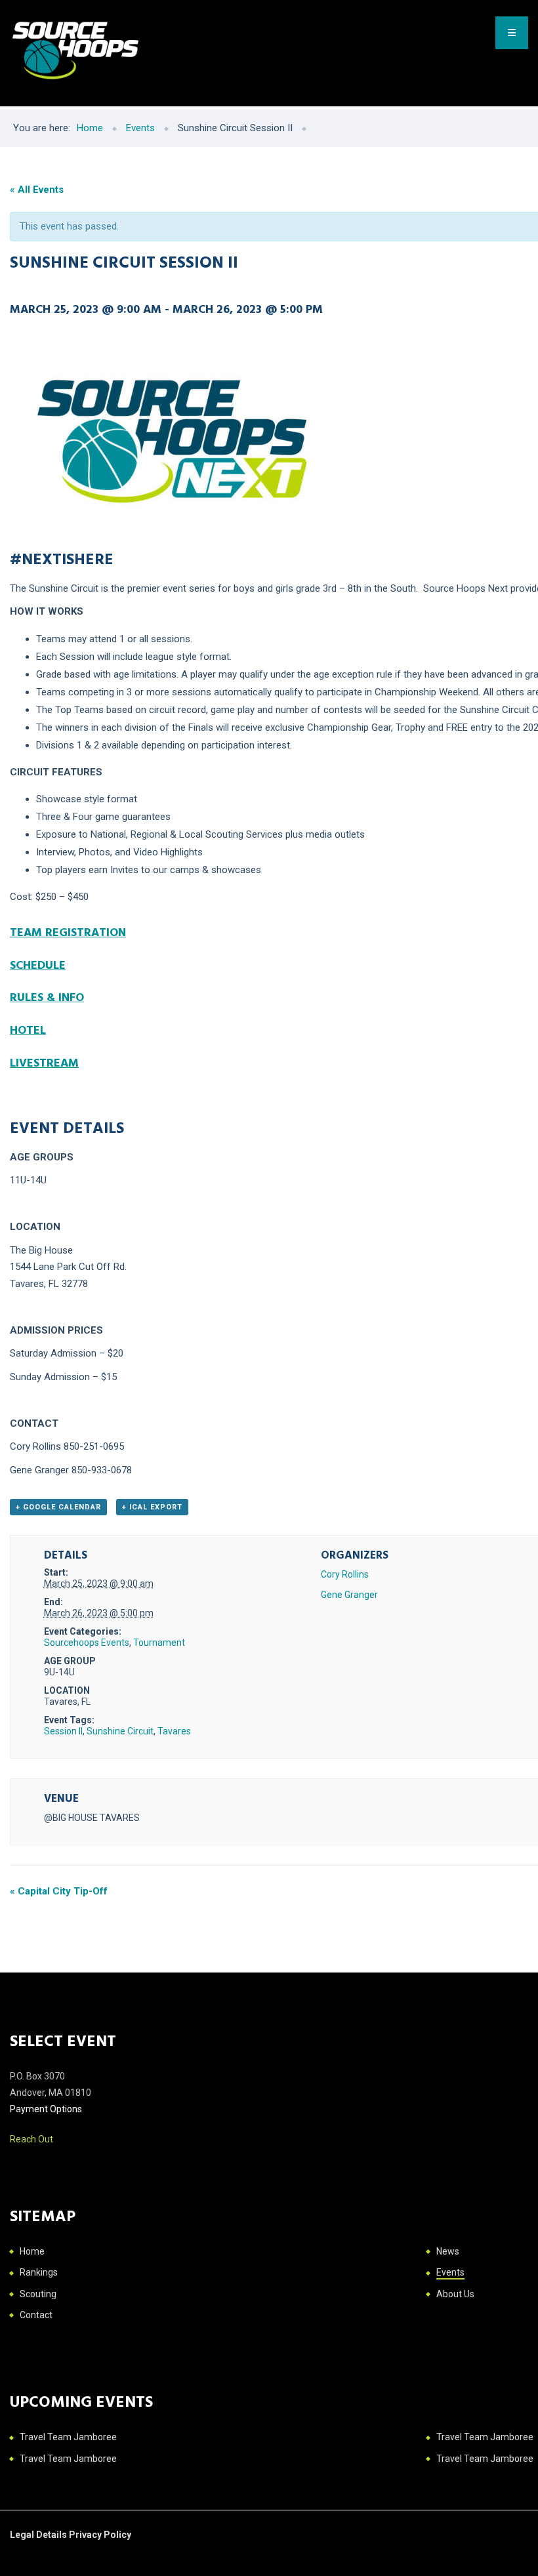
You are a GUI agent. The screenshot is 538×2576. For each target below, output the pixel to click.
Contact (36, 2315)
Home (32, 2251)
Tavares (174, 1731)
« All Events (37, 190)
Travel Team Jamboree (68, 2437)
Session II (63, 1731)
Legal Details (39, 2535)
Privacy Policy (100, 2535)
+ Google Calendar (58, 1507)
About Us (455, 2294)
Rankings (39, 2272)
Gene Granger (349, 1595)
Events (450, 2272)
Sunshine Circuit (120, 1731)
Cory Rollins (345, 1574)
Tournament (159, 1643)
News (448, 2251)
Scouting (38, 2294)
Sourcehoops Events (87, 1643)
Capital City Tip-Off (59, 1891)
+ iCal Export (152, 1507)
